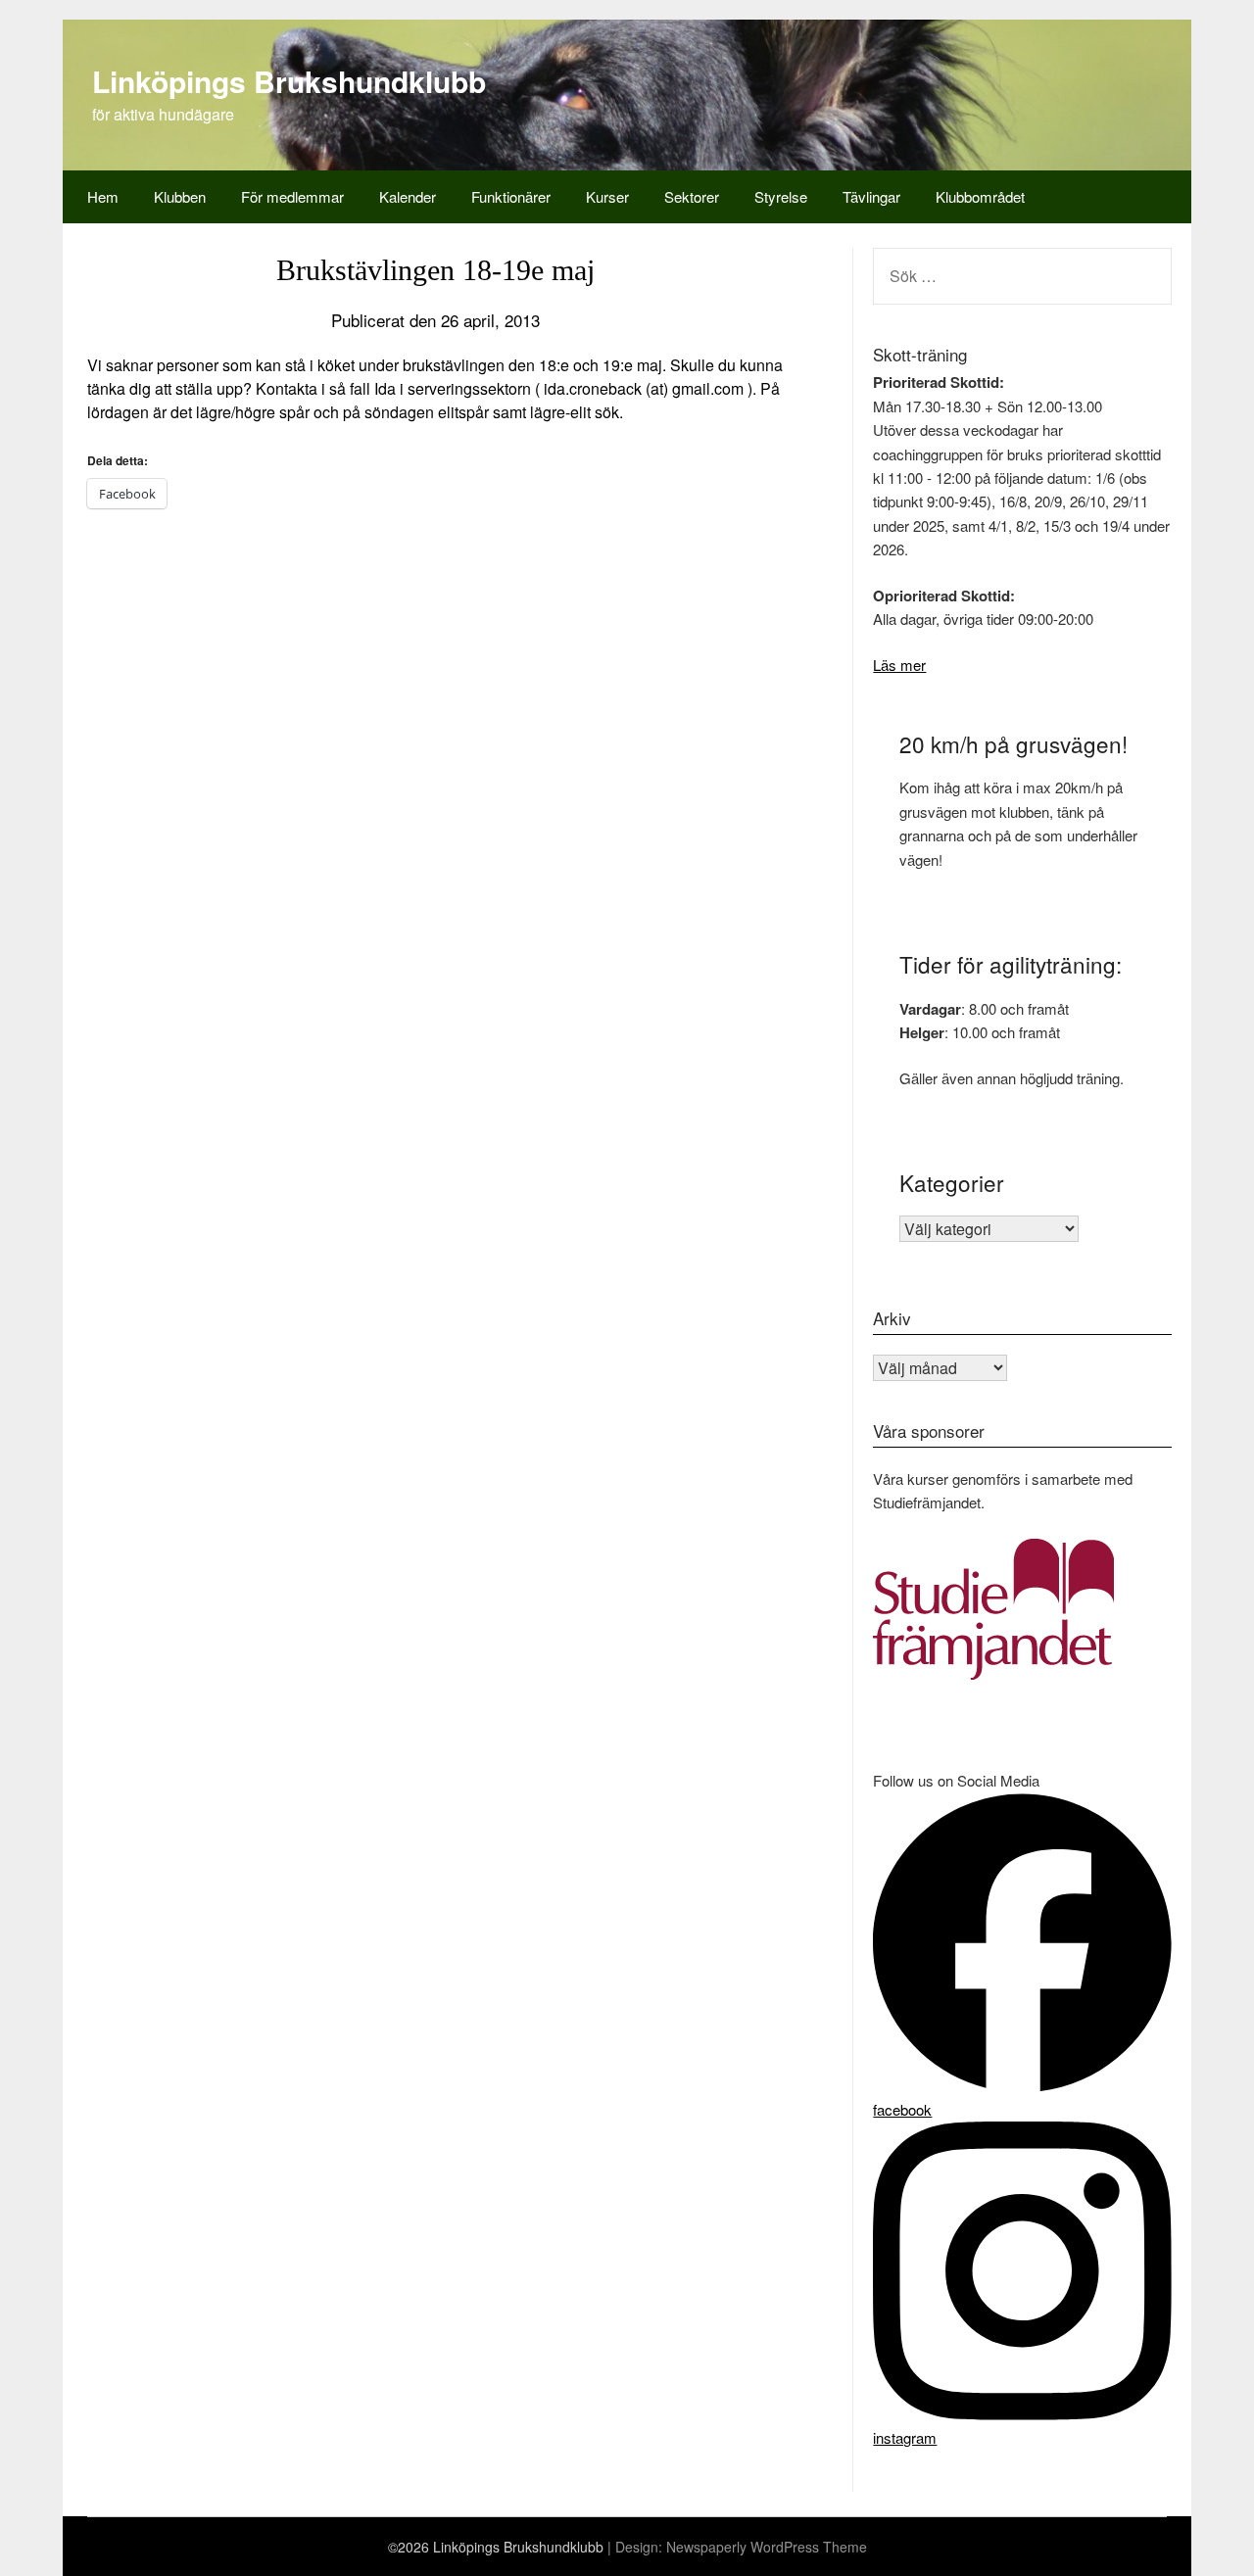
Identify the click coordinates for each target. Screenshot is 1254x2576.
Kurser (607, 196)
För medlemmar (292, 196)
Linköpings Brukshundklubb (289, 81)
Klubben (180, 196)
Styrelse (781, 196)
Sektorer (692, 196)
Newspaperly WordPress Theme (767, 2547)
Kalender (408, 196)
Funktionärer (511, 196)
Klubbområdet (980, 196)
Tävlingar (871, 196)
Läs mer (899, 665)
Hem (103, 196)
